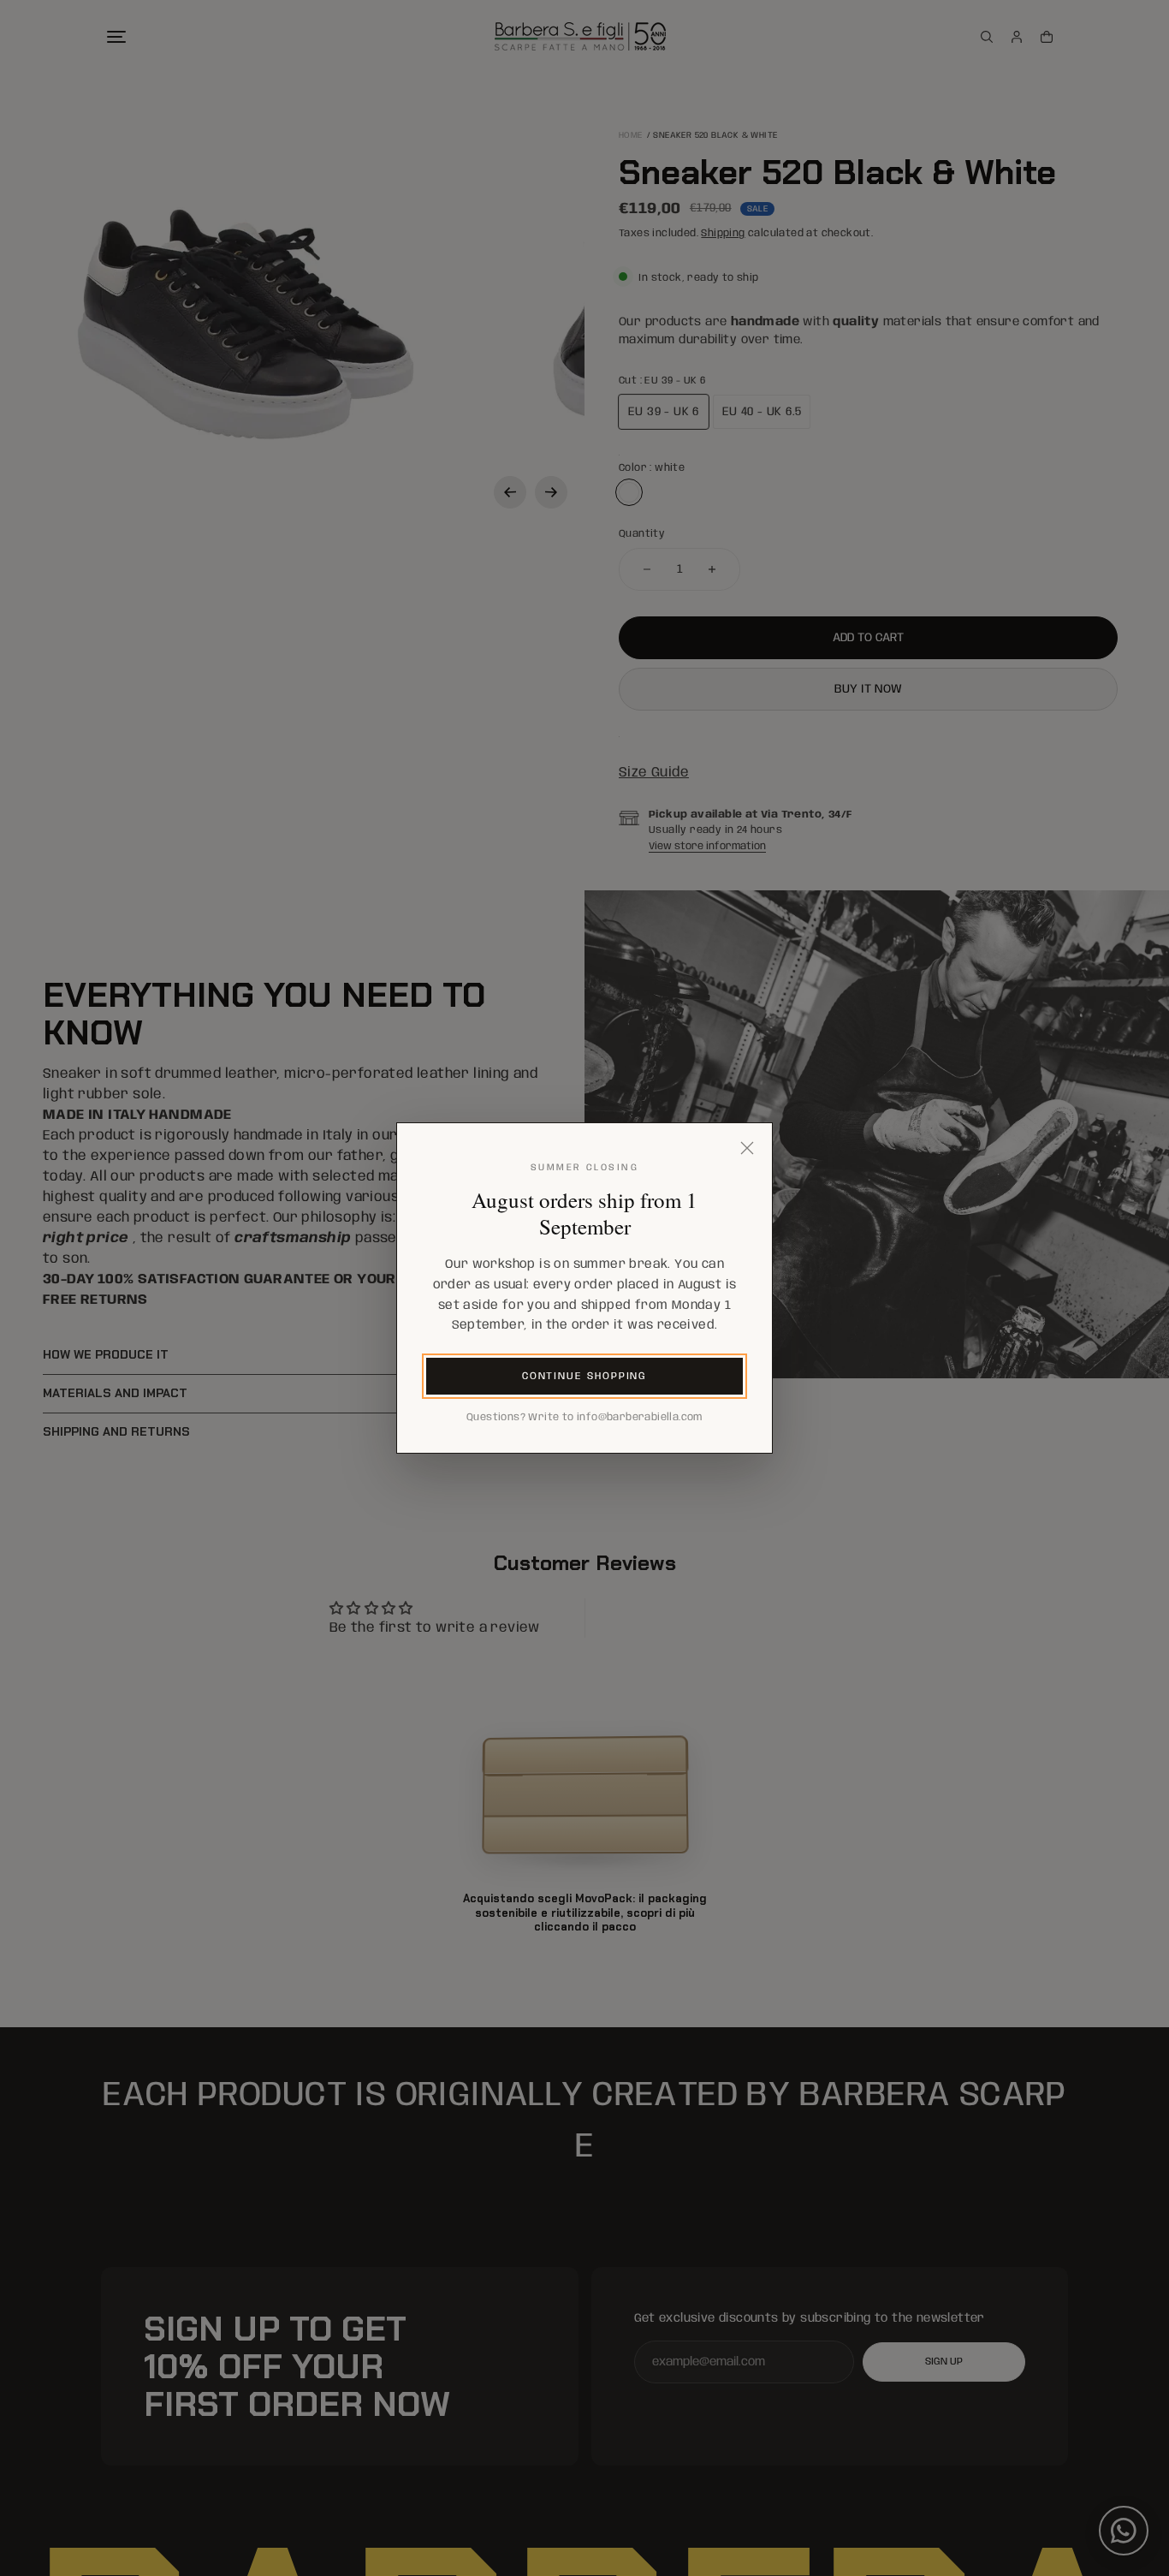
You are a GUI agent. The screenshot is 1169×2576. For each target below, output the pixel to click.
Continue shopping (585, 1376)
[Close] (747, 1148)
